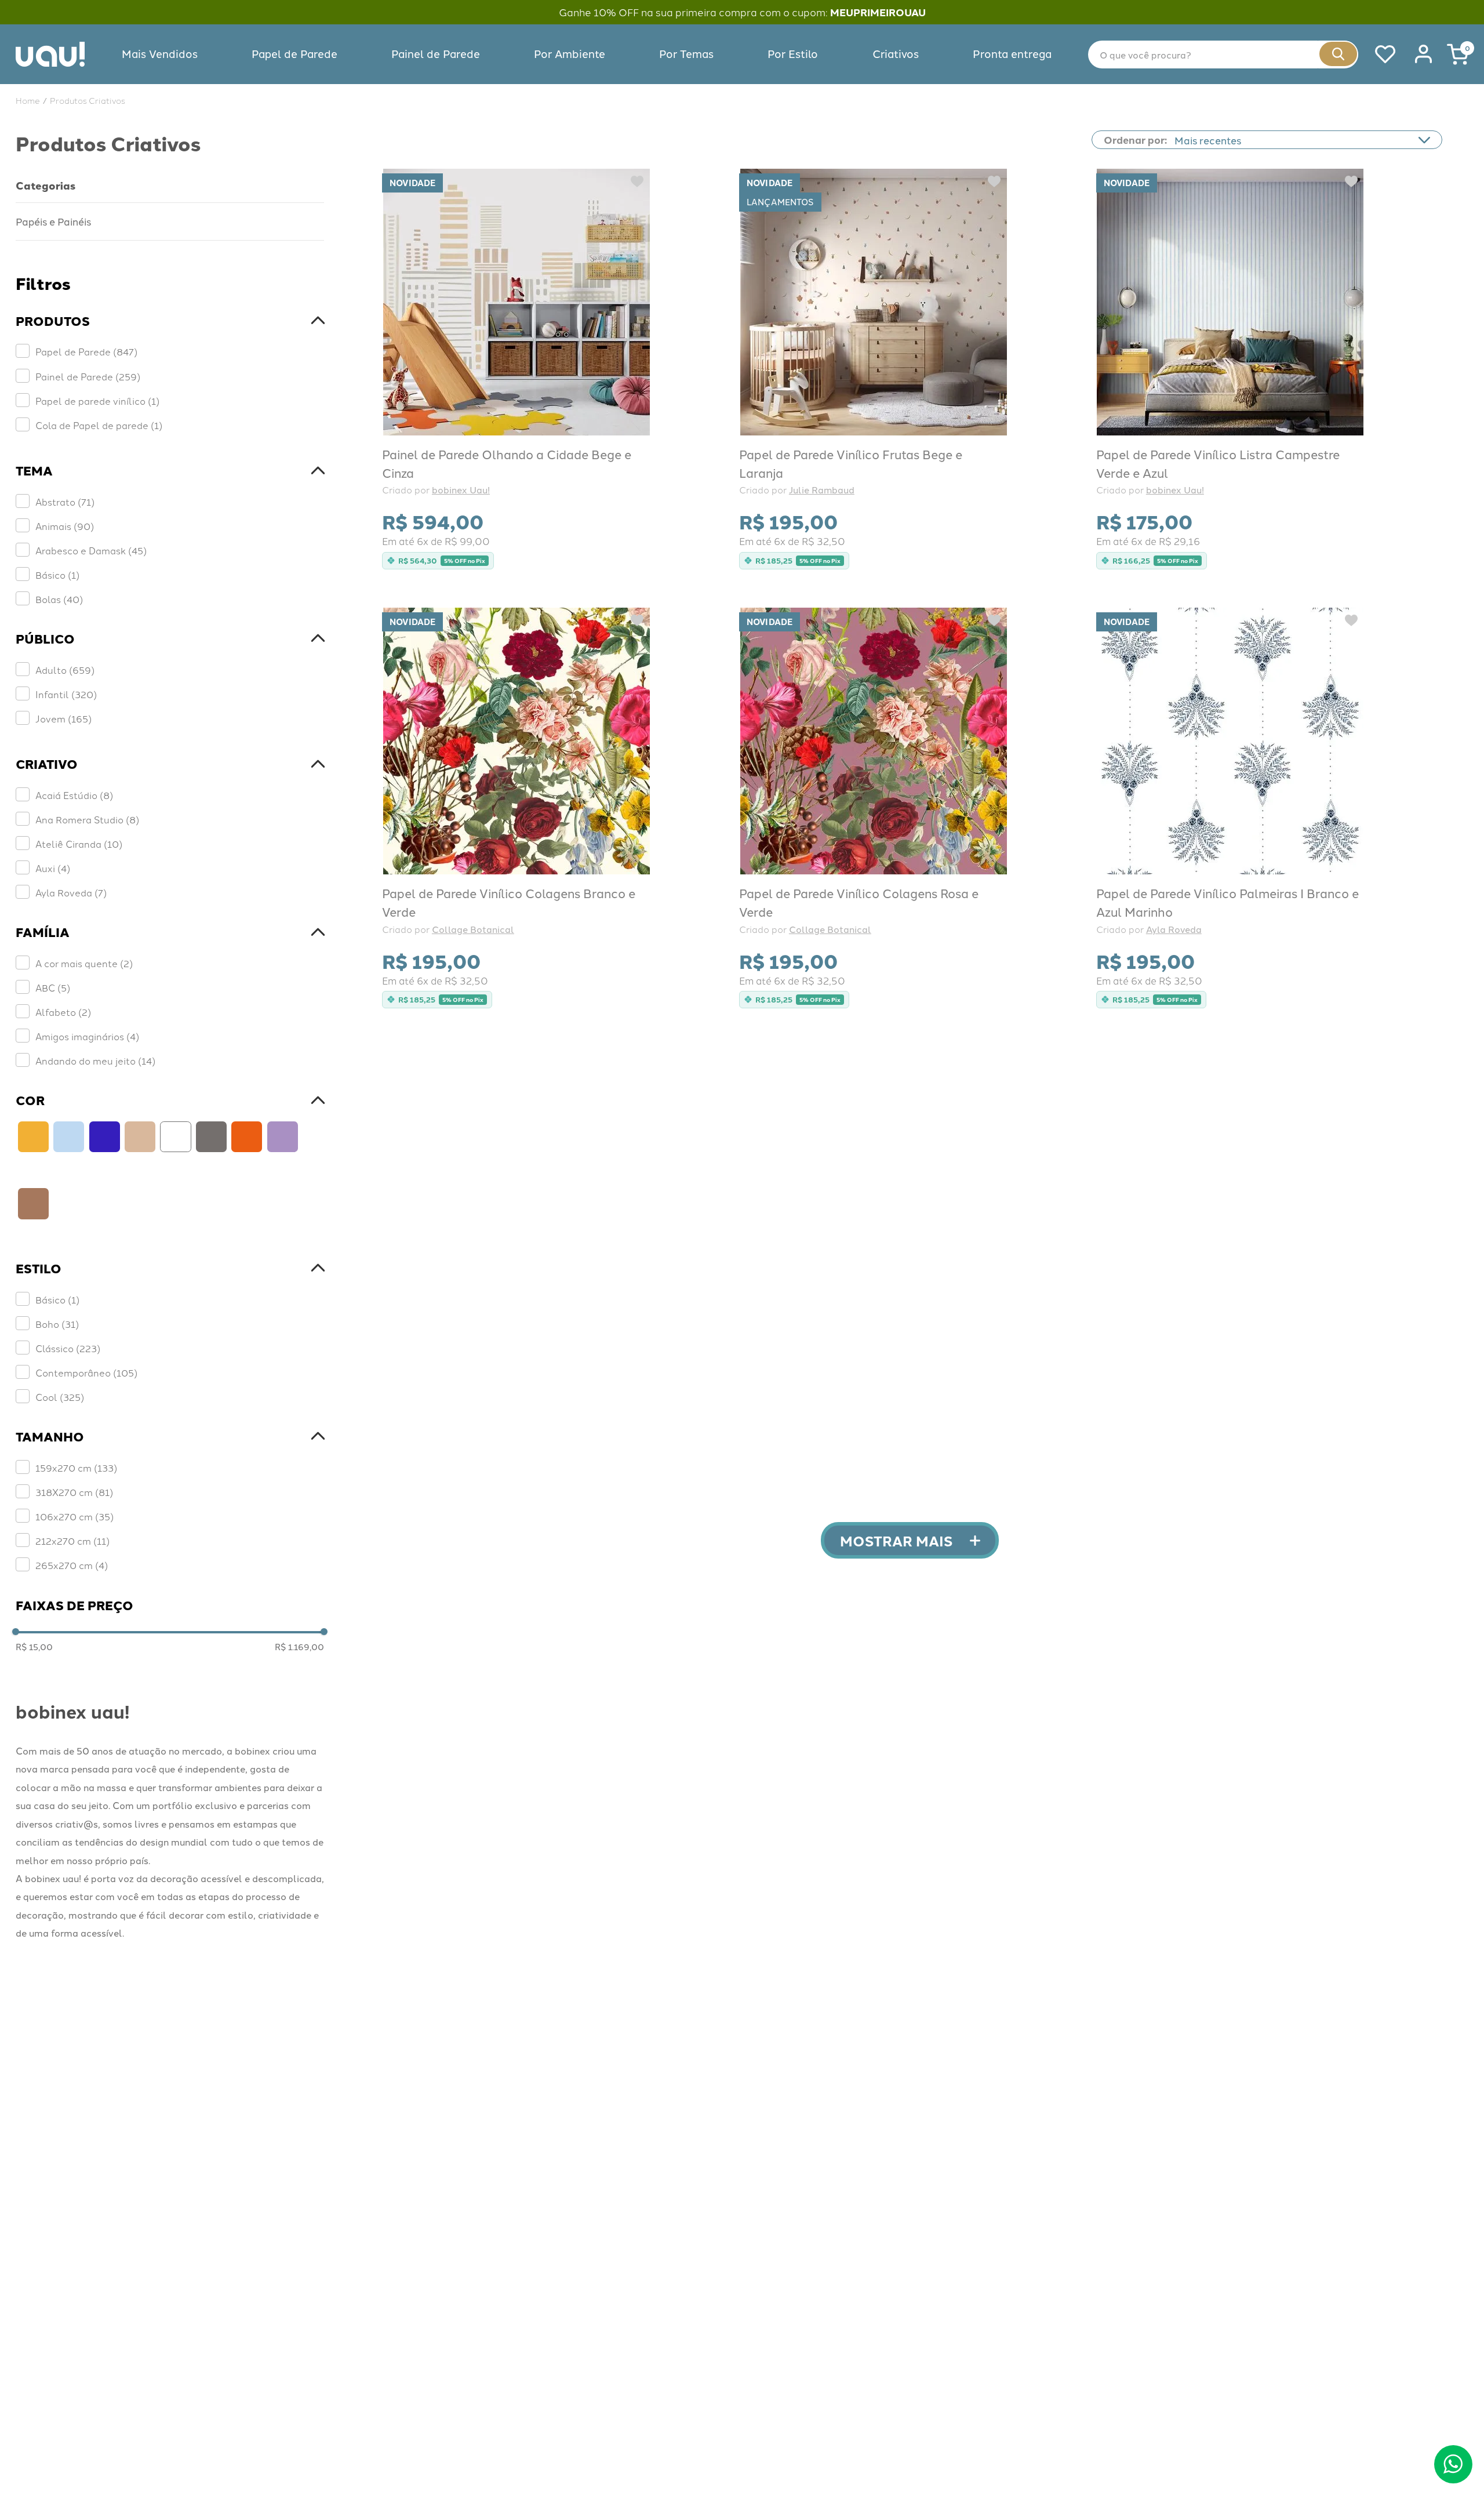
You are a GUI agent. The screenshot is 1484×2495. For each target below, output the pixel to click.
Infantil (66, 694)
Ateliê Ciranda (79, 844)
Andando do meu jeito (95, 1061)
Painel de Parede (88, 376)
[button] (170, 321)
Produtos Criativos (88, 100)
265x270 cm (72, 1565)
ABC (53, 987)
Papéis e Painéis (53, 221)
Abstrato (65, 502)
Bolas (59, 599)
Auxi (53, 868)
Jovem (63, 718)
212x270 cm (72, 1541)
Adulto (65, 670)
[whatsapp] (1454, 2465)
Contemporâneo (86, 1372)
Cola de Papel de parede (99, 425)
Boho (57, 1324)
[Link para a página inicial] (28, 100)
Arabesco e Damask (91, 550)
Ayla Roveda (71, 892)
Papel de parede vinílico (97, 401)
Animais (65, 526)
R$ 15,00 (34, 1647)
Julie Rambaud (822, 490)
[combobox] (1223, 55)
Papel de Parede (86, 351)
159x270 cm (76, 1468)
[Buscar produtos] (1338, 54)
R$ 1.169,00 (299, 1647)
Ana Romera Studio (87, 819)
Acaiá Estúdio (74, 795)
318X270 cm (74, 1492)
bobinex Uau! (461, 490)
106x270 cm (74, 1516)
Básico (57, 575)
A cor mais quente (84, 963)
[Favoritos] (1378, 55)
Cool (60, 1397)
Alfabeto (63, 1012)
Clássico (68, 1348)
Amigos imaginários (87, 1036)
